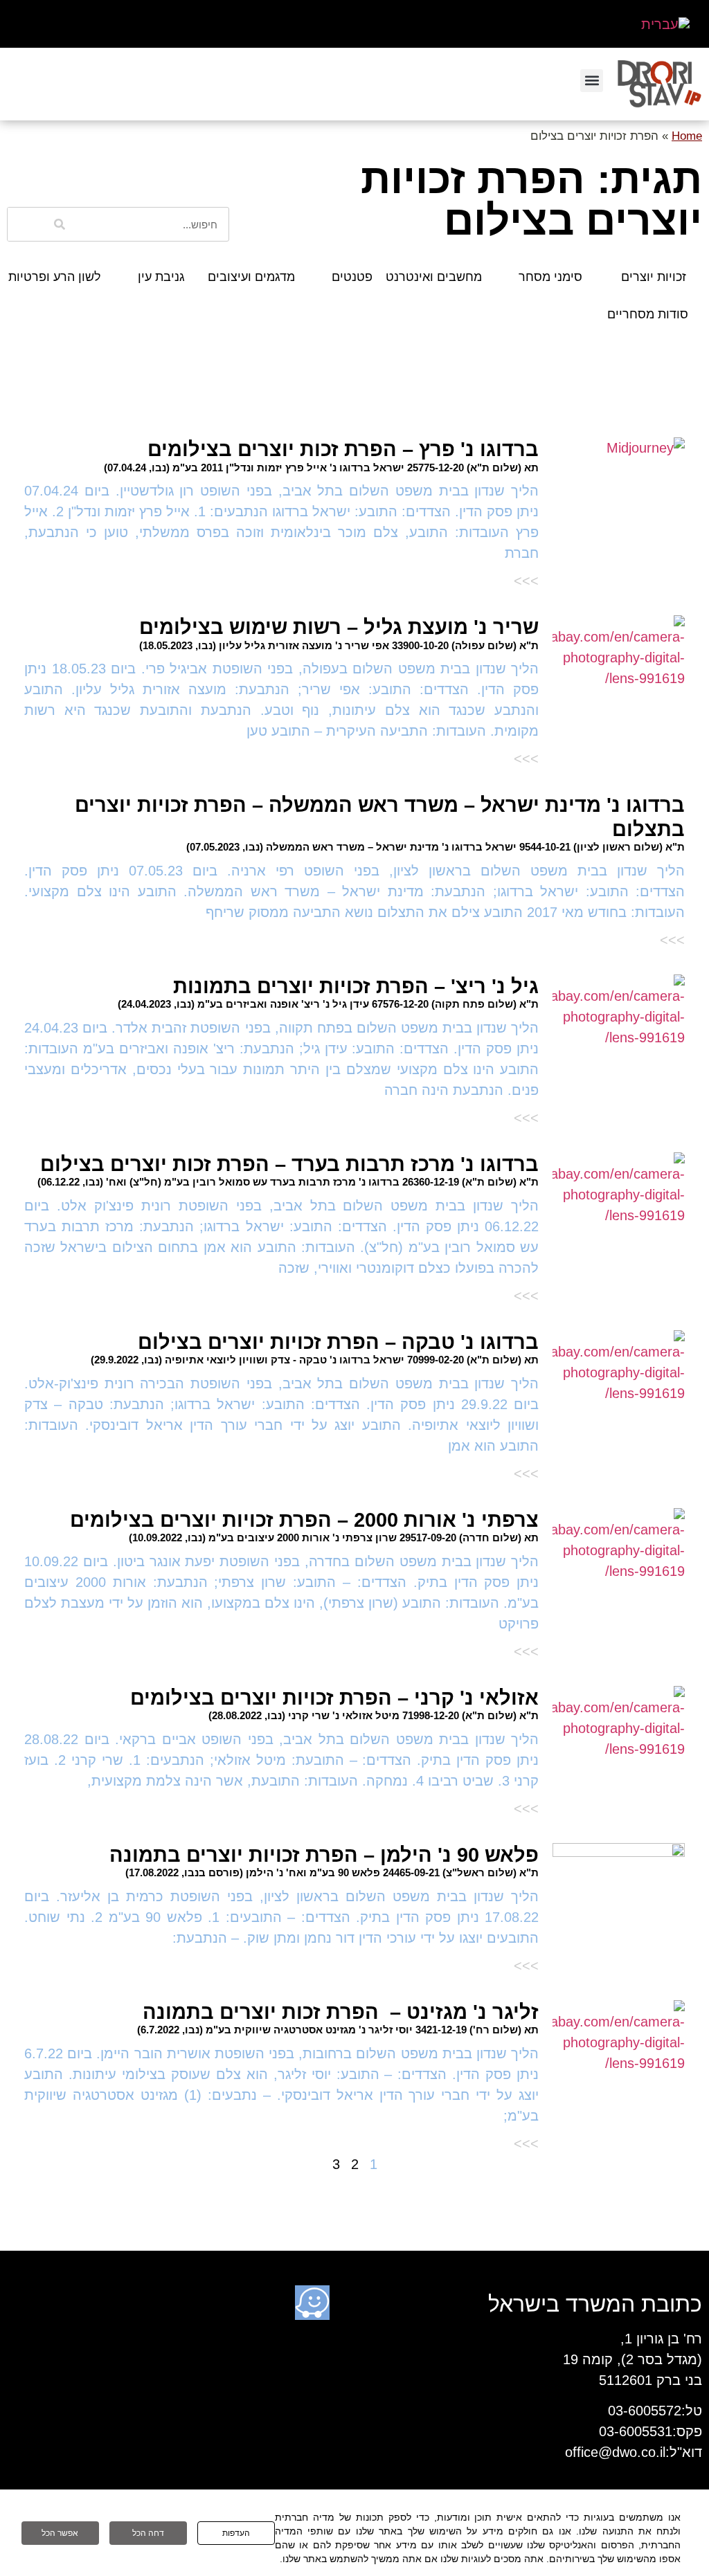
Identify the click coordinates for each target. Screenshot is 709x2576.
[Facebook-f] (354, 2303)
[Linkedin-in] (397, 2303)
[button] (592, 81)
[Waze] (312, 2303)
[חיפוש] (60, 224)
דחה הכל (148, 2533)
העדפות (236, 2533)
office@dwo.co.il (615, 2452)
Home (687, 136)
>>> (526, 581)
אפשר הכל (60, 2533)
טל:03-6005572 (655, 2411)
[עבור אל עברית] (665, 24)
